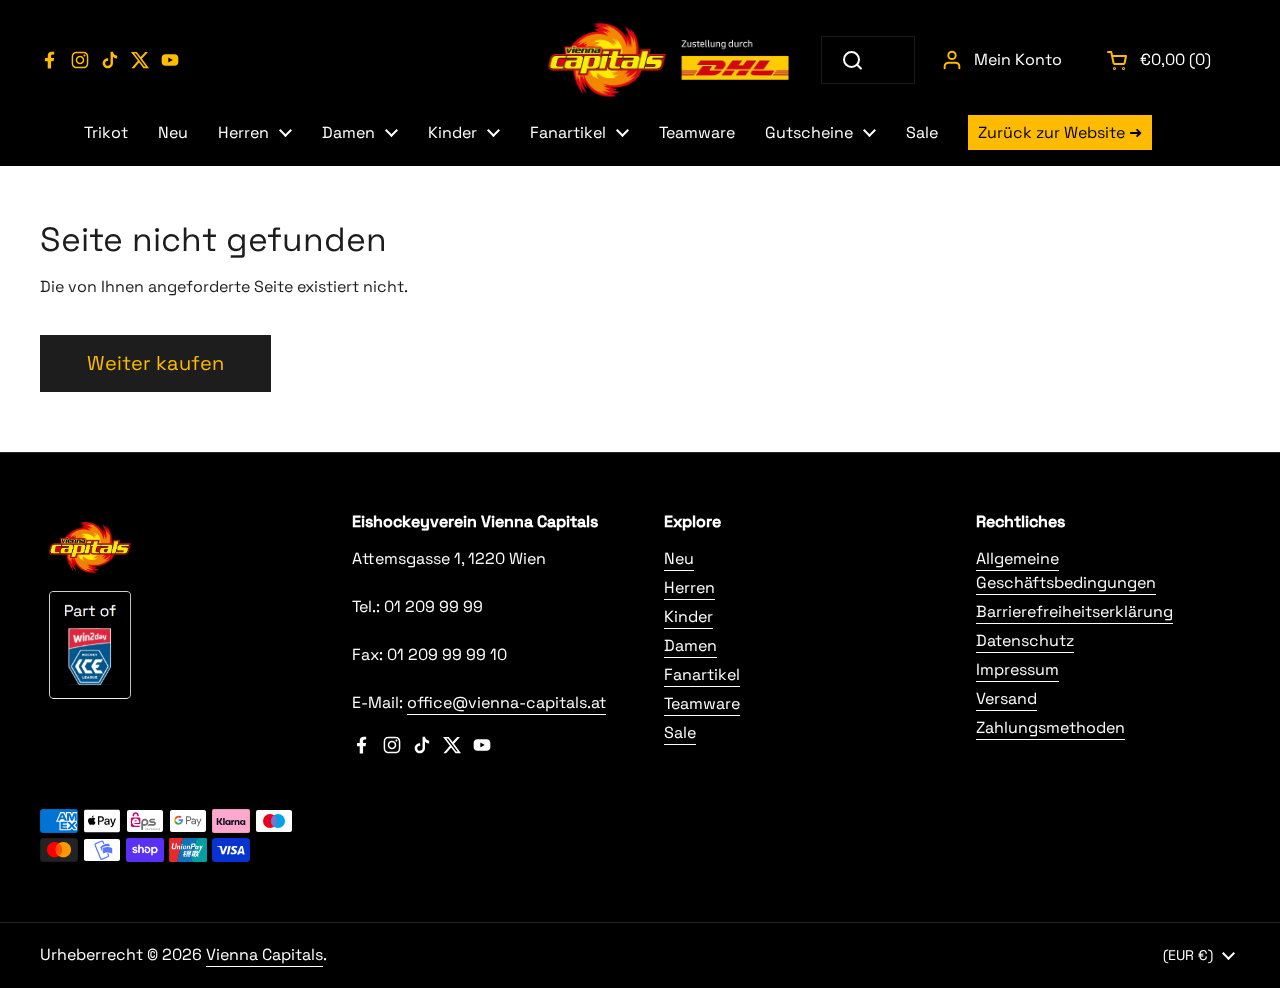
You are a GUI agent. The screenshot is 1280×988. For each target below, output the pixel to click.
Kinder (688, 616)
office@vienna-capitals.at (506, 702)
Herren (689, 587)
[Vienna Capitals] (670, 60)
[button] (1161, 60)
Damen (690, 645)
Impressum (1017, 669)
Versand (1006, 698)
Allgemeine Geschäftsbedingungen (1066, 570)
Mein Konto (1018, 59)
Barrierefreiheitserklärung (1074, 611)
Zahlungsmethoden (1050, 727)
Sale (680, 732)
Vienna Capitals (264, 954)
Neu (679, 558)
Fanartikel (702, 674)
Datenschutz (1025, 640)
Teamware (702, 703)
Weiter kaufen (155, 363)
